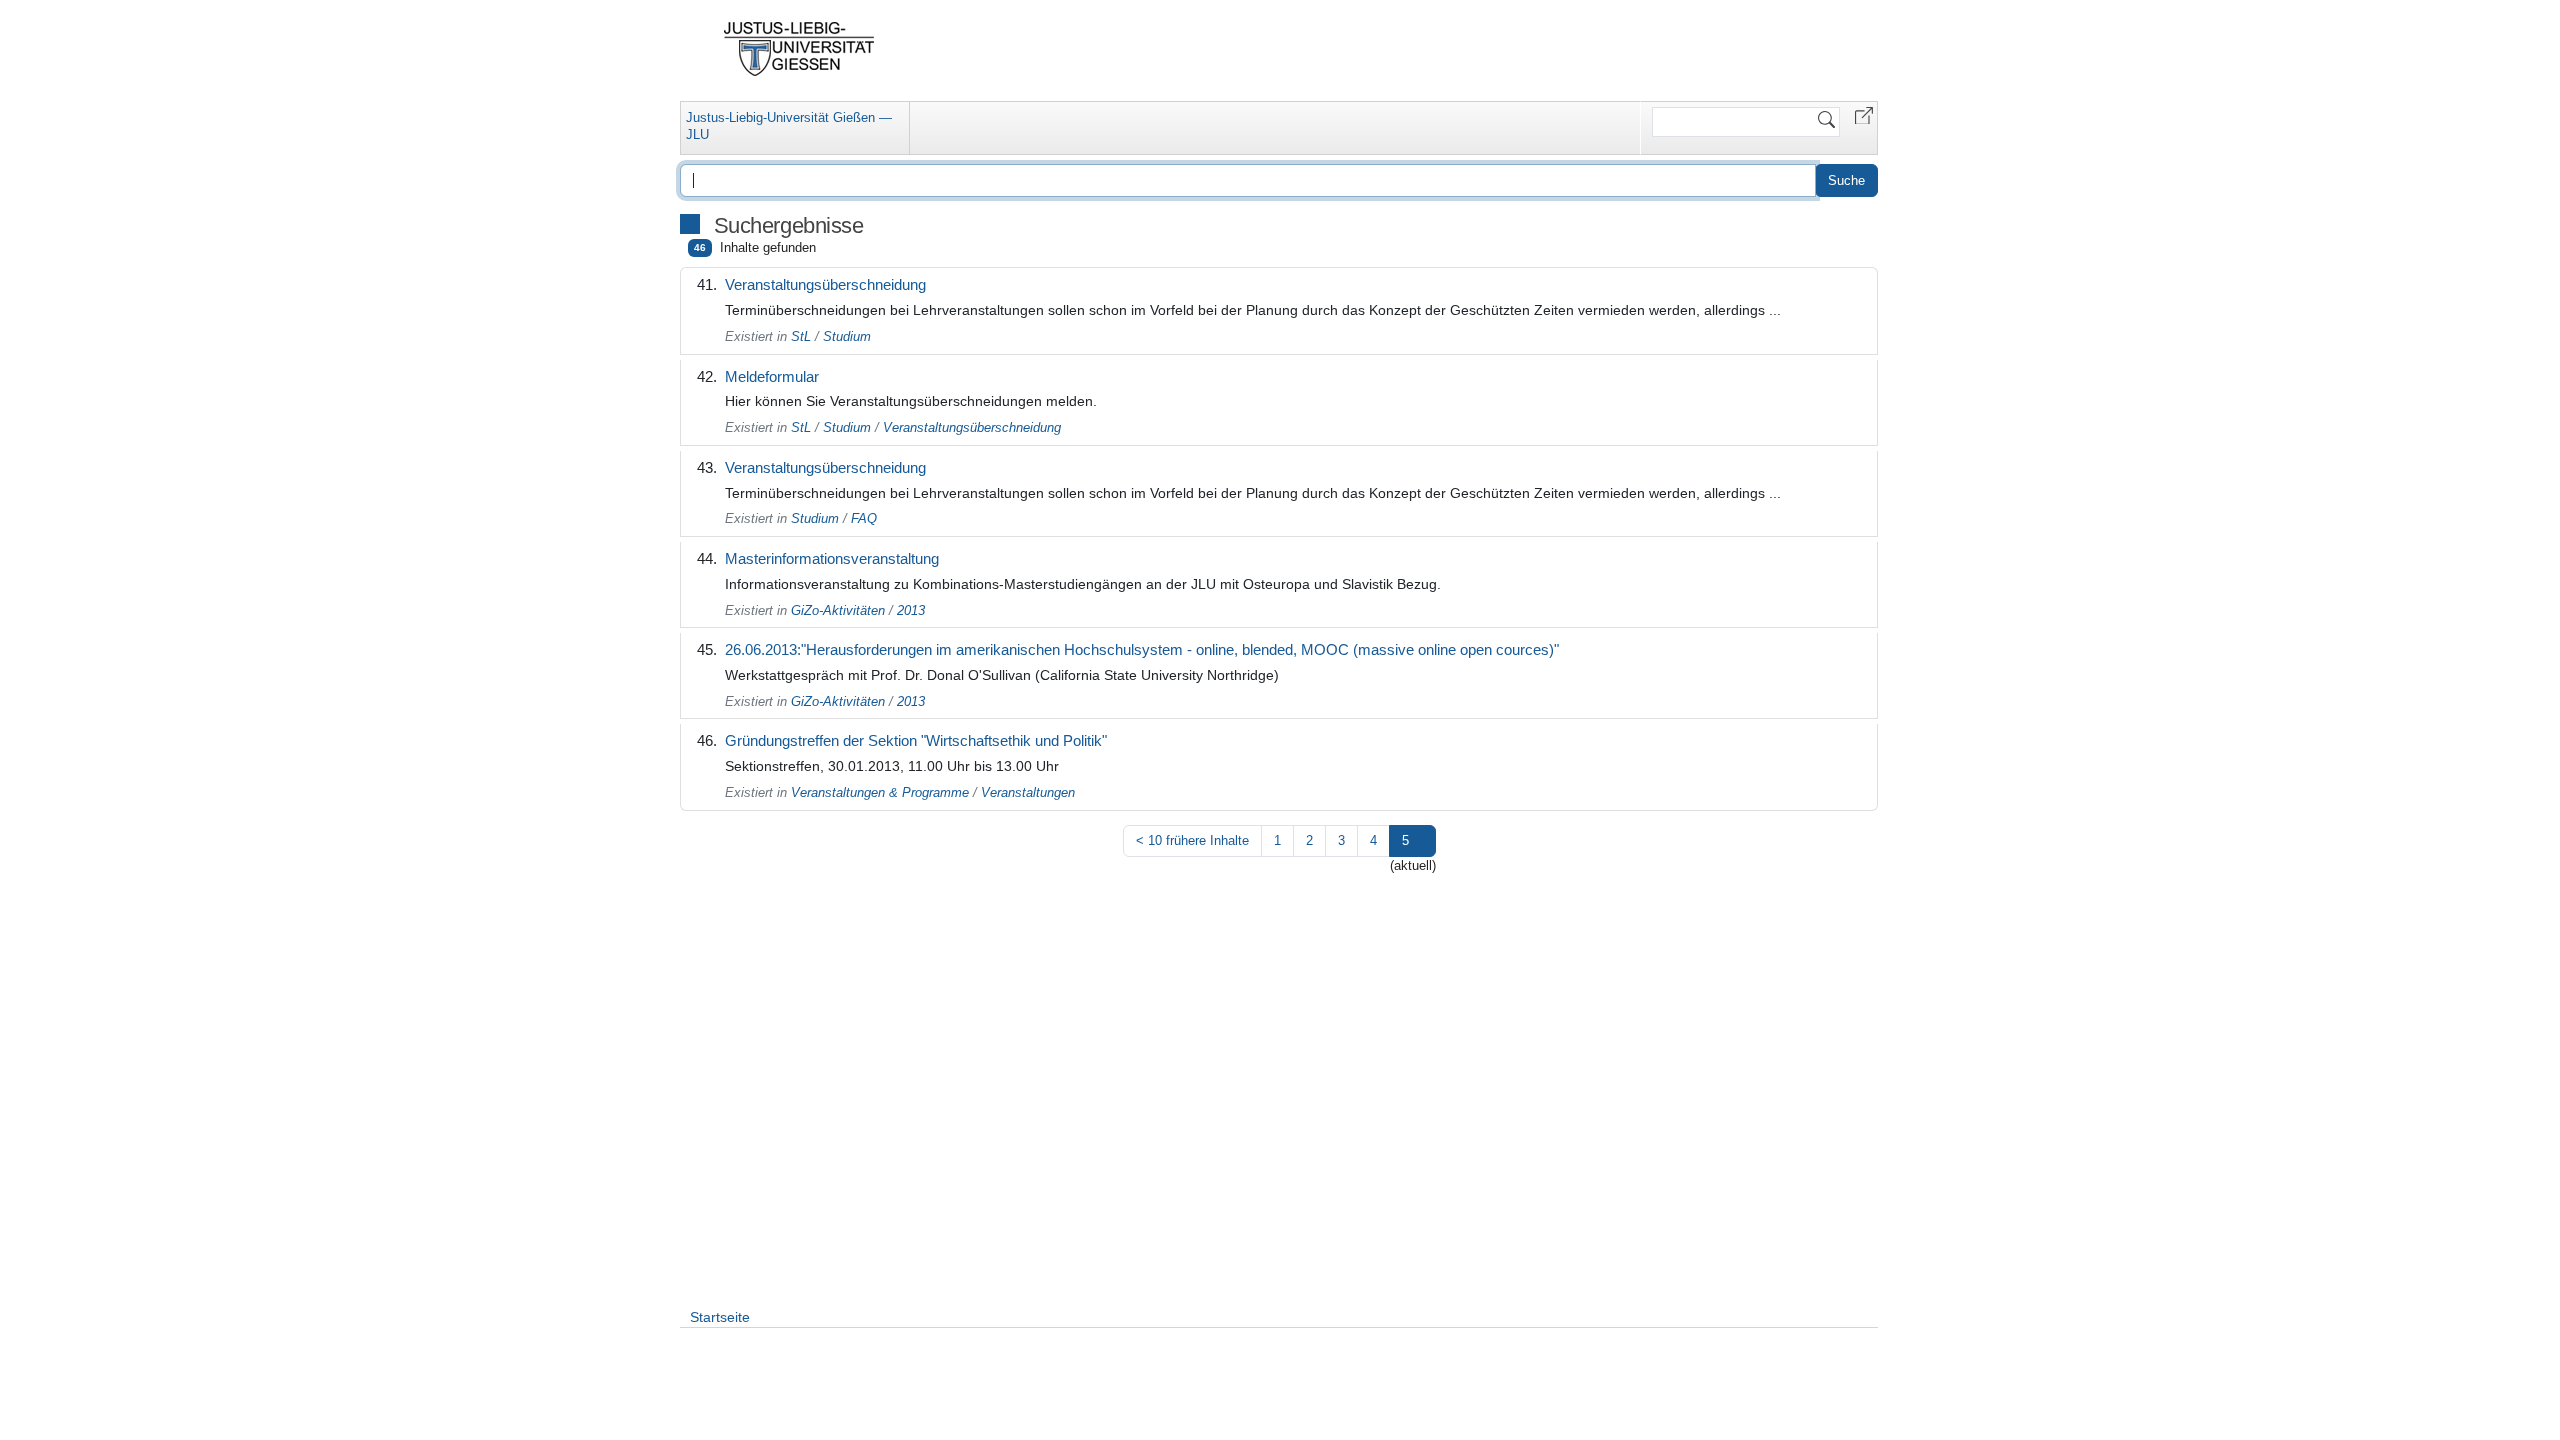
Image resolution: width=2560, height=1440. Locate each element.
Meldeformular (772, 376)
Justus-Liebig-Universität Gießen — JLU (789, 126)
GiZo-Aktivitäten (838, 610)
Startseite (720, 1317)
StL (801, 336)
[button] (1864, 114)
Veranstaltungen (1028, 792)
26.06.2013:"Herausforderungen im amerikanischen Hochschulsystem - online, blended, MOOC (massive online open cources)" (1142, 649)
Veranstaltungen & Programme (880, 792)
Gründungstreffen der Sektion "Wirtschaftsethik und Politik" (916, 740)
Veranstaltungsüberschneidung (825, 284)
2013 (911, 610)
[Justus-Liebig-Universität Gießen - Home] (799, 49)
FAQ (864, 518)
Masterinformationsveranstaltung (832, 558)
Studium (847, 336)
